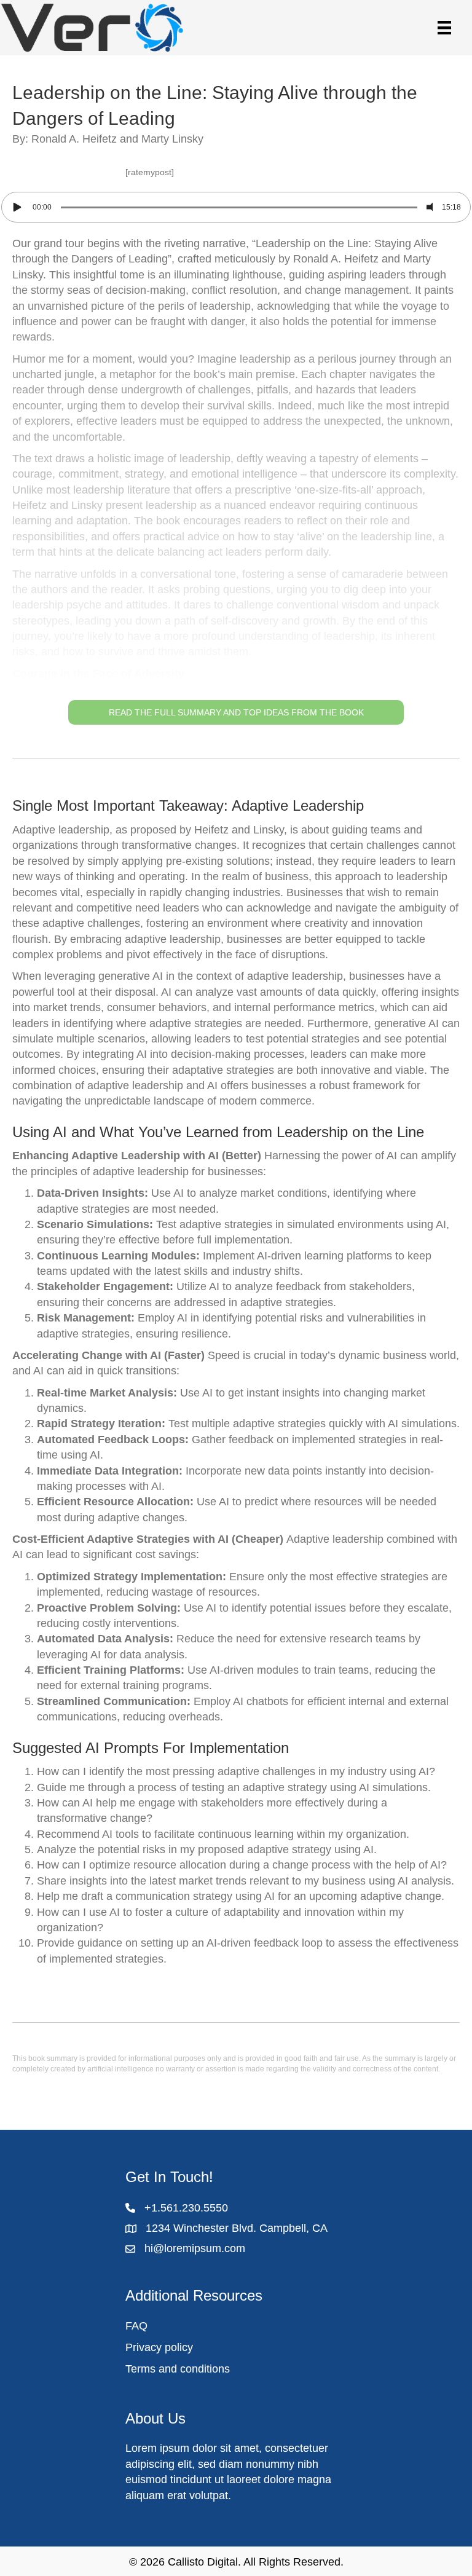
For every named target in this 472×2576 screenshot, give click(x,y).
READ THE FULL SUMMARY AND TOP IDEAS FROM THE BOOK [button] (236, 712)
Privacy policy (159, 2347)
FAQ (136, 2326)
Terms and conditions (178, 2369)
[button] (236, 480)
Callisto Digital (203, 2562)
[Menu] (444, 28)
